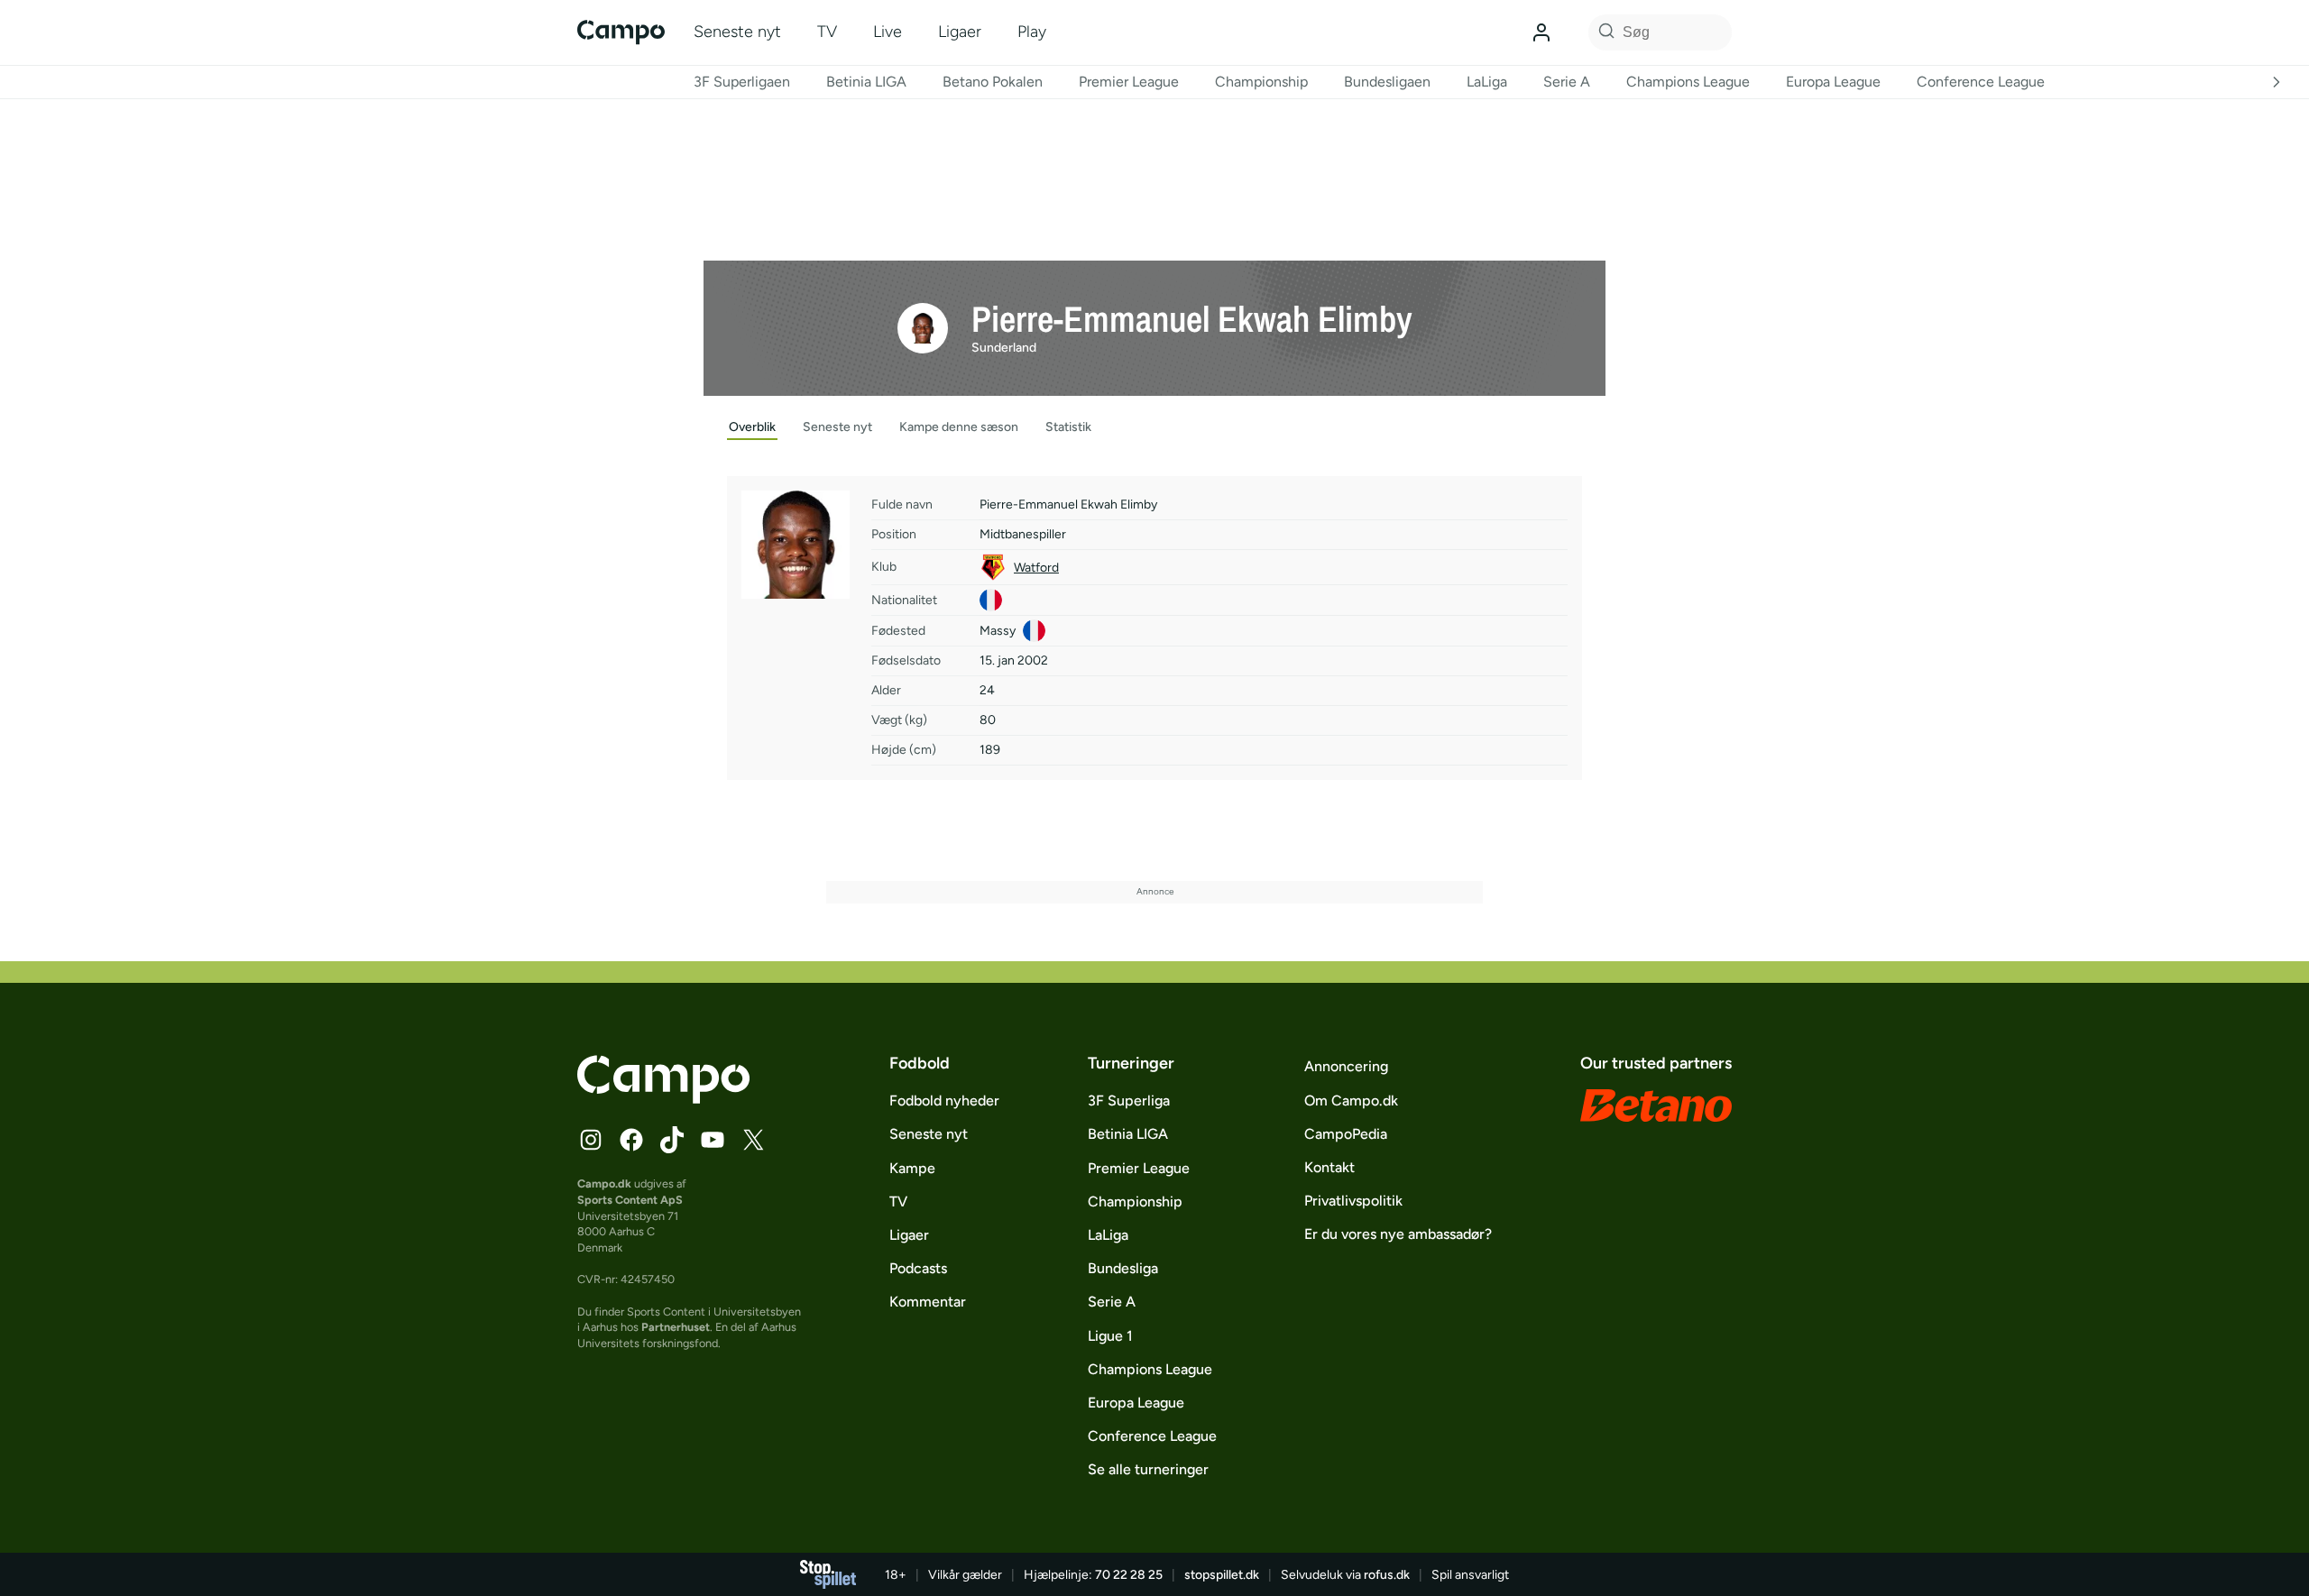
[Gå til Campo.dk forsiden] (663, 1098)
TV (827, 32)
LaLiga (1487, 82)
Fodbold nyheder (944, 1101)
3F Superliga (1129, 1101)
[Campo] (621, 32)
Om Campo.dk (1351, 1101)
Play (1032, 32)
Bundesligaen (1387, 82)
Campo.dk (604, 1183)
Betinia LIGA (866, 82)
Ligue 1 (1110, 1336)
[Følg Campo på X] (753, 1140)
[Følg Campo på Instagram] (591, 1140)
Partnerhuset (676, 1327)
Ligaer (960, 32)
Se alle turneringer (1148, 1469)
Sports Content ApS (630, 1200)
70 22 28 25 (1129, 1575)
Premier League (1129, 82)
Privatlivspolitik (1353, 1201)
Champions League (1688, 82)
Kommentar (928, 1302)
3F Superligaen (742, 82)
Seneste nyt (737, 32)
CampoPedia (1346, 1134)
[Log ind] (1541, 32)
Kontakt (1329, 1167)
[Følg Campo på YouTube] (713, 1140)
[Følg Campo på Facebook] (631, 1140)
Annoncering (1346, 1066)
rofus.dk (1387, 1575)
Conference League (1981, 82)
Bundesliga (1123, 1268)
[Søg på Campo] (1604, 32)
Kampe (912, 1168)
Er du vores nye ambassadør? (1398, 1234)
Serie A (1567, 82)
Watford (1036, 568)
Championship (1261, 82)
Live (888, 32)
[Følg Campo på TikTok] (672, 1140)
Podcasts (918, 1268)
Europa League (1833, 82)
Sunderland (1004, 348)
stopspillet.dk (1222, 1575)
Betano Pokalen (993, 82)
